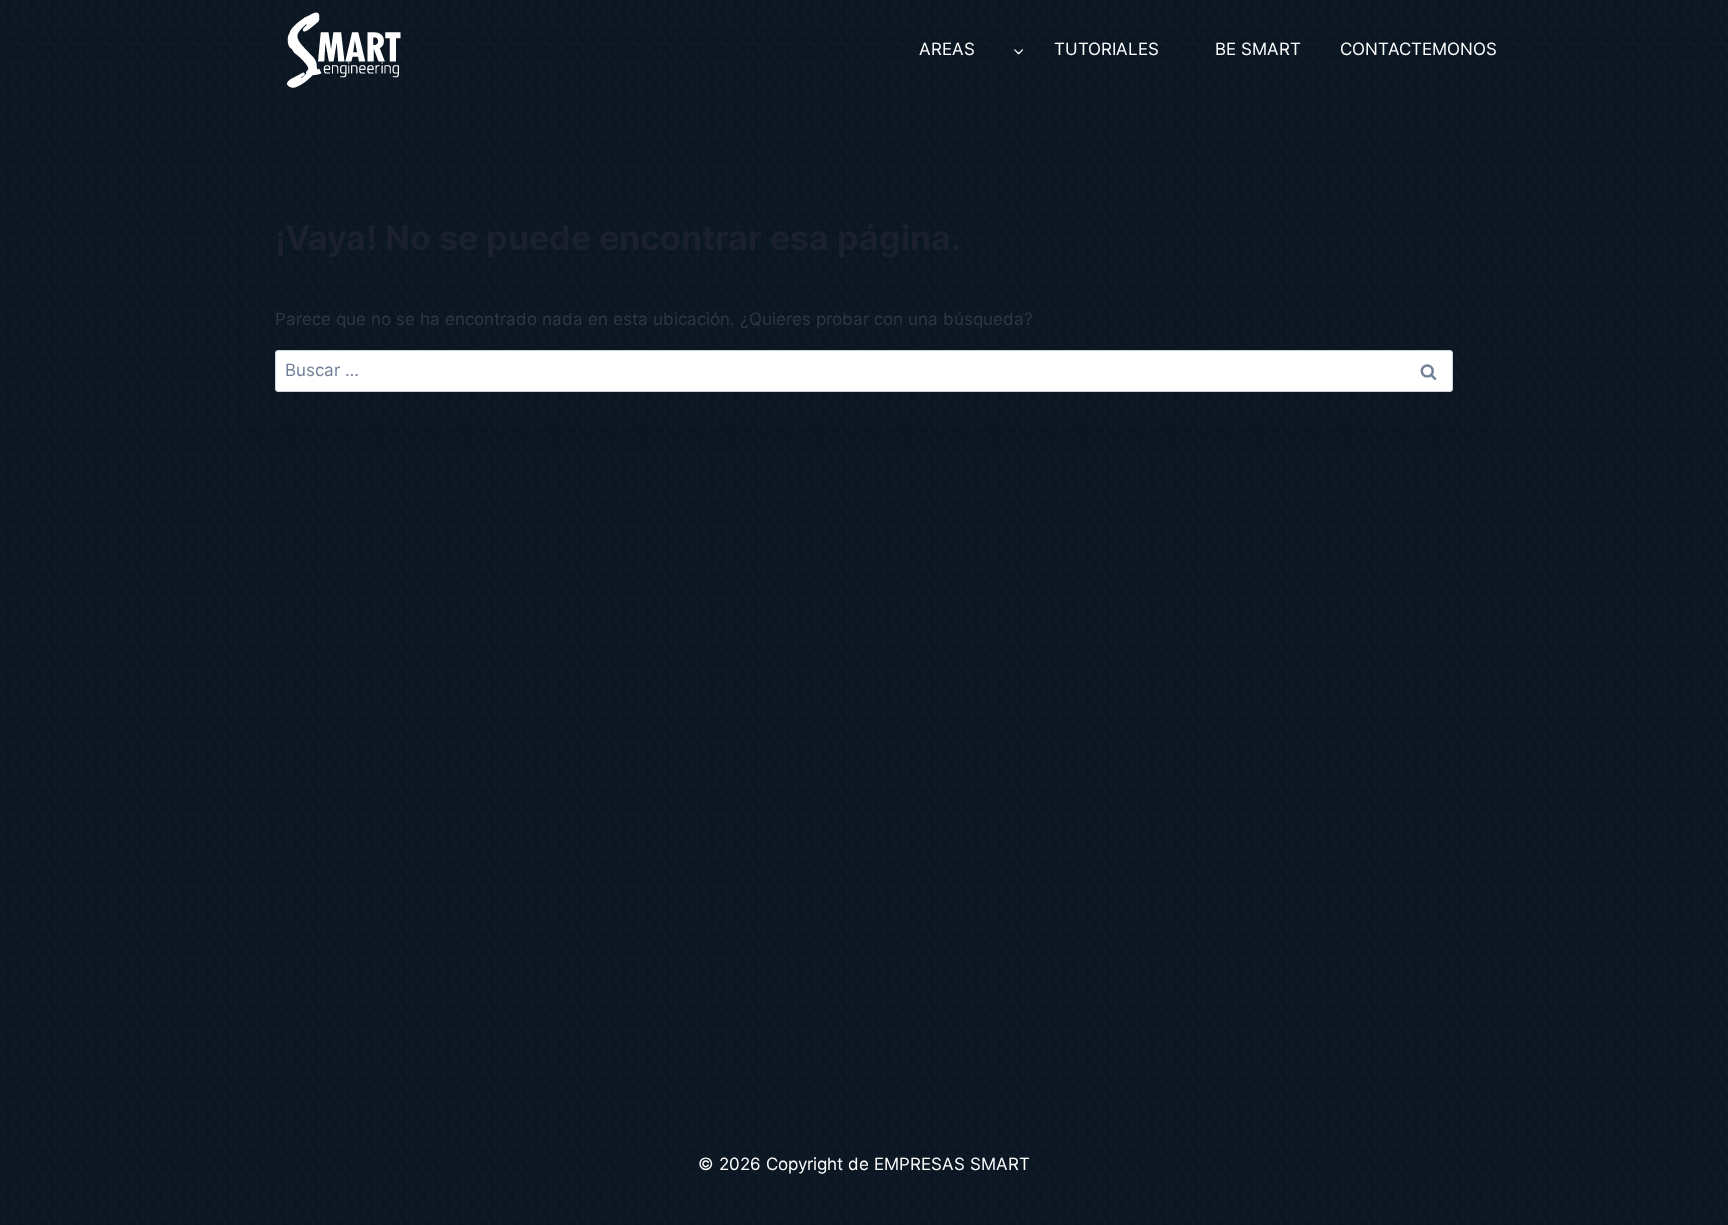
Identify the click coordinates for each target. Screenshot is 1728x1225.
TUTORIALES (1106, 49)
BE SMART (1258, 49)
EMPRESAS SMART (952, 1164)
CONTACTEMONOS (1412, 49)
